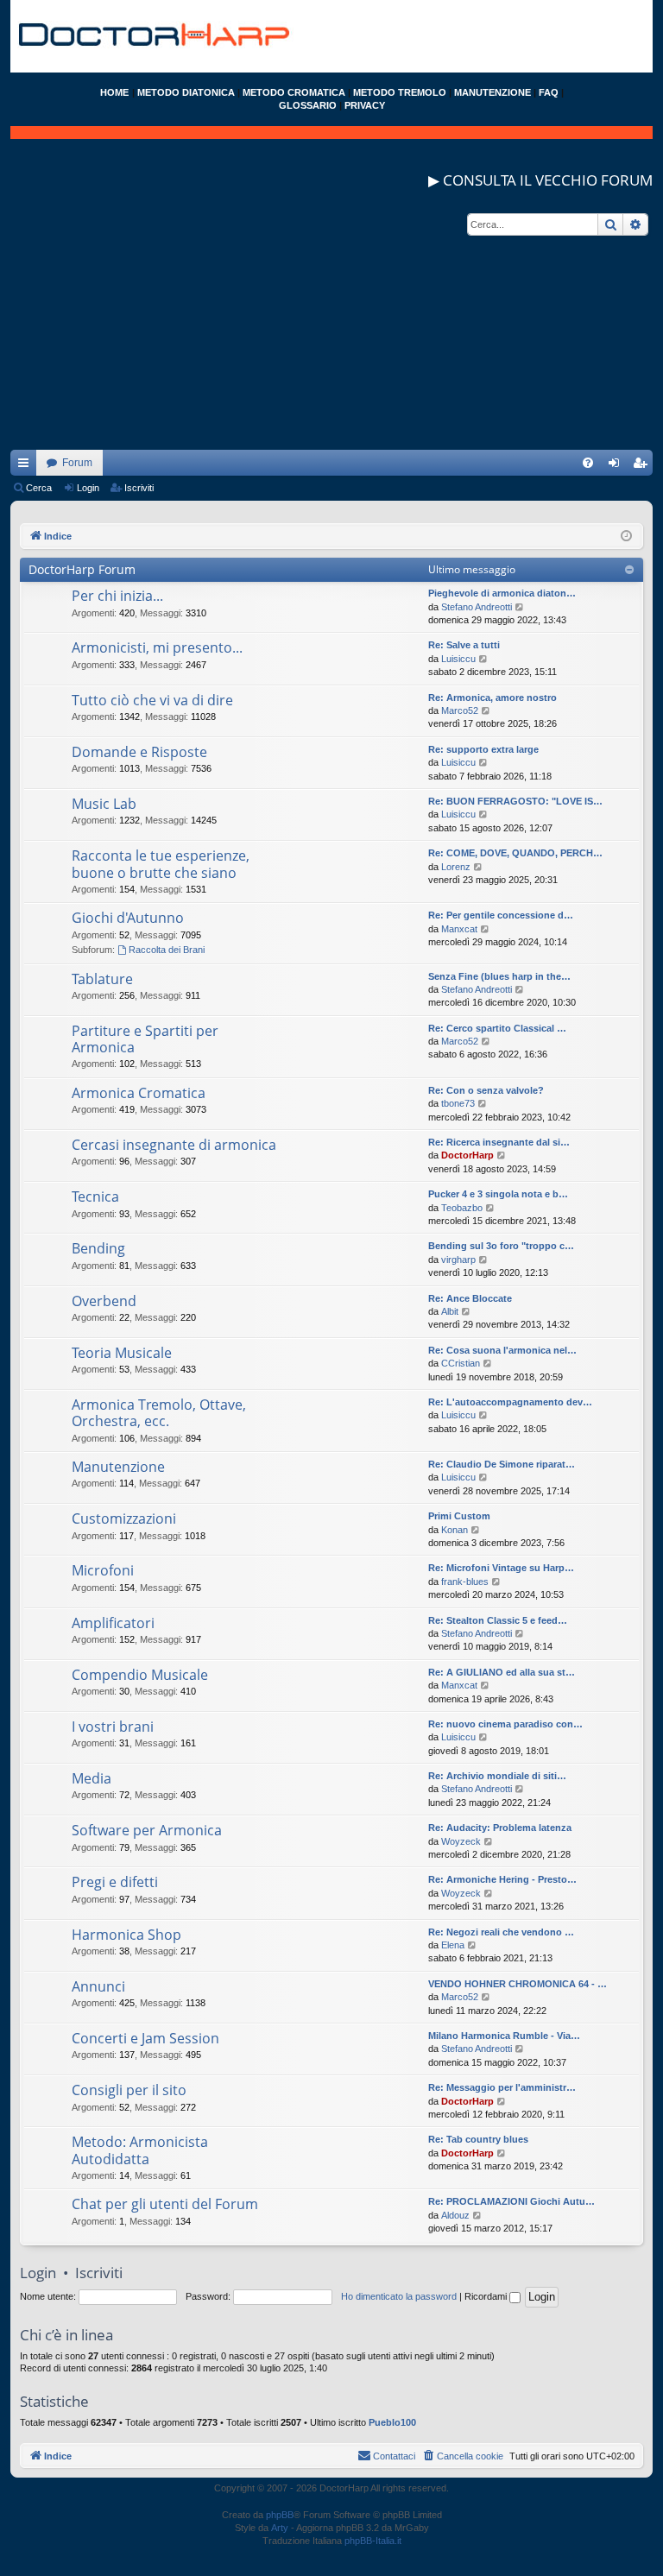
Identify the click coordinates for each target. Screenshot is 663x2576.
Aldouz (455, 2215)
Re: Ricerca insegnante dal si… (499, 1142)
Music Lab (104, 804)
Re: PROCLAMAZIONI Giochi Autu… (511, 2201)
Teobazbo (462, 1208)
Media (92, 1778)
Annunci (98, 1986)
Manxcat (459, 929)
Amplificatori (113, 1623)
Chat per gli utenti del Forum (165, 2204)
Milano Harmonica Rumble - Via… (504, 2036)
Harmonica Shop (126, 1935)
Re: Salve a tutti (464, 645)
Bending (98, 1248)
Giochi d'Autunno (128, 918)
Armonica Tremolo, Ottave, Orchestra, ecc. (159, 1413)
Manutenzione (118, 1467)
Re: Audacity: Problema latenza (500, 1828)
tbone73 (458, 1103)
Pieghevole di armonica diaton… (502, 593)
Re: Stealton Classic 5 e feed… (498, 1620)
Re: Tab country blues (478, 2139)
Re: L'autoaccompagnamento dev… (510, 1402)
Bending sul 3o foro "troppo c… (501, 1246)
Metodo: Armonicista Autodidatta (140, 2150)
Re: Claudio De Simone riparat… (502, 1464)
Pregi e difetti (115, 1882)
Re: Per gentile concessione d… (501, 915)
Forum (77, 463)
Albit (450, 1311)
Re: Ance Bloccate (470, 1298)
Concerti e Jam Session (145, 2038)
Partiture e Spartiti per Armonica (145, 1039)
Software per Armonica (147, 1830)
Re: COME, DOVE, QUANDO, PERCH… (515, 853)
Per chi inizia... (117, 596)
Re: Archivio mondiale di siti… (497, 1776)
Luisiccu (458, 659)
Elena (453, 1945)
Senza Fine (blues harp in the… (499, 976)
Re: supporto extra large (483, 749)
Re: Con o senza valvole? (486, 1090)
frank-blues (465, 1582)
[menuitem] (588, 463)
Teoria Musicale (122, 1353)
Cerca (39, 488)
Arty (280, 2528)
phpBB (280, 2515)
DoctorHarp (467, 1155)
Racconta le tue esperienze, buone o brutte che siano (161, 864)
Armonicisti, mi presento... (157, 647)
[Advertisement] (331, 329)
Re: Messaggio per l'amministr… (502, 2087)
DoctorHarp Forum (82, 569)
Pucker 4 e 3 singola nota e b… (498, 1194)
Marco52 (460, 710)
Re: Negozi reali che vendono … (501, 1932)
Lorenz (456, 867)
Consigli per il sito (129, 2090)
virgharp (458, 1260)
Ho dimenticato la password (399, 2296)
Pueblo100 (392, 2422)
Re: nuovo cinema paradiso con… (505, 1724)
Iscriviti (139, 488)
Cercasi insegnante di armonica (174, 1145)
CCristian (461, 1363)
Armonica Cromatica (139, 1093)
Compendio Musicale (140, 1675)
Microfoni (103, 1570)
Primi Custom (459, 1516)
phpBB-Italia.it (373, 2541)
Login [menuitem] (617, 466)
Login (88, 488)
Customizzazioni (124, 1518)
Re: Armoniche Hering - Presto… (502, 1879)
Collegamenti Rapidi (27, 466)
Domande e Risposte (139, 752)
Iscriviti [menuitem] (644, 466)
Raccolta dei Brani (167, 950)
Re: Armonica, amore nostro (493, 698)
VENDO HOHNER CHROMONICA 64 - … (518, 1984)
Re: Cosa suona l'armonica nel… (502, 1350)
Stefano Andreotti (477, 607)
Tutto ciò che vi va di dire (152, 700)
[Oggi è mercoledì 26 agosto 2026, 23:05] (626, 537)
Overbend (104, 1301)
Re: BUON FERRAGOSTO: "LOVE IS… (515, 801)
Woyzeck (461, 1841)
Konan (455, 1530)
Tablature (102, 979)
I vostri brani (113, 1727)
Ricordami (487, 2296)
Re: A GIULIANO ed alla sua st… (502, 1672)
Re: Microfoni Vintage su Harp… (501, 1568)
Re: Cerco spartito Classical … (497, 1028)
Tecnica (95, 1196)
